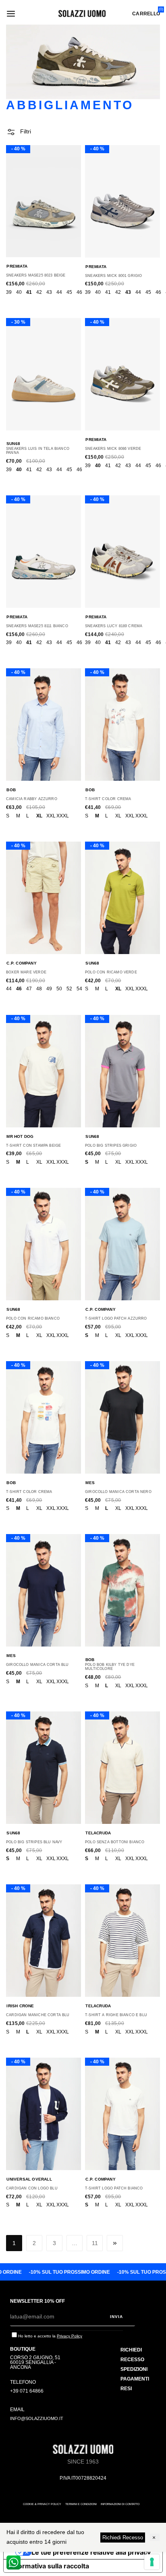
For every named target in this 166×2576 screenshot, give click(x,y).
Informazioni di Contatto (120, 2504)
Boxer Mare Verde (26, 972)
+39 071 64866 (27, 2391)
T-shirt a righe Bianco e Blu (116, 2015)
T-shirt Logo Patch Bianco (114, 2188)
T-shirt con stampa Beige (33, 1146)
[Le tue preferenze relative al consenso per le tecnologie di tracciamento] (152, 2562)
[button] (19, 132)
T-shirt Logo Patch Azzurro (116, 1318)
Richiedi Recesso (123, 2538)
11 (95, 2243)
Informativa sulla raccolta (50, 2566)
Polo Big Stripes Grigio (111, 1146)
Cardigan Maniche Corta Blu (38, 2015)
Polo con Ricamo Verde (111, 972)
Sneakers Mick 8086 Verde (113, 449)
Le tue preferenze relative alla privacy (91, 2552)
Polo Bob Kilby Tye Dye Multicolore (110, 1667)
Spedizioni (134, 2369)
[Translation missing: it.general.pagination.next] (115, 2243)
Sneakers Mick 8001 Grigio (114, 276)
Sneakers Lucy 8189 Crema (114, 626)
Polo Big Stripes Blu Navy (34, 1842)
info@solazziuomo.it (37, 2418)
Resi (126, 2389)
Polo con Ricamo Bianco (33, 1318)
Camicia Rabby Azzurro (32, 799)
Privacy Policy (70, 2336)
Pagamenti (135, 2379)
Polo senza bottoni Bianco (115, 1842)
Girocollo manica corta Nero (118, 1492)
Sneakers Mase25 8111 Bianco (37, 626)
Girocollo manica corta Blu (37, 1665)
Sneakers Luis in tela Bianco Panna (38, 451)
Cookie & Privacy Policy (42, 2504)
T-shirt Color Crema (108, 799)
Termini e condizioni (81, 2504)
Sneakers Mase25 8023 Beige (36, 275)
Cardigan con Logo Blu (32, 2188)
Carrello (146, 14)
